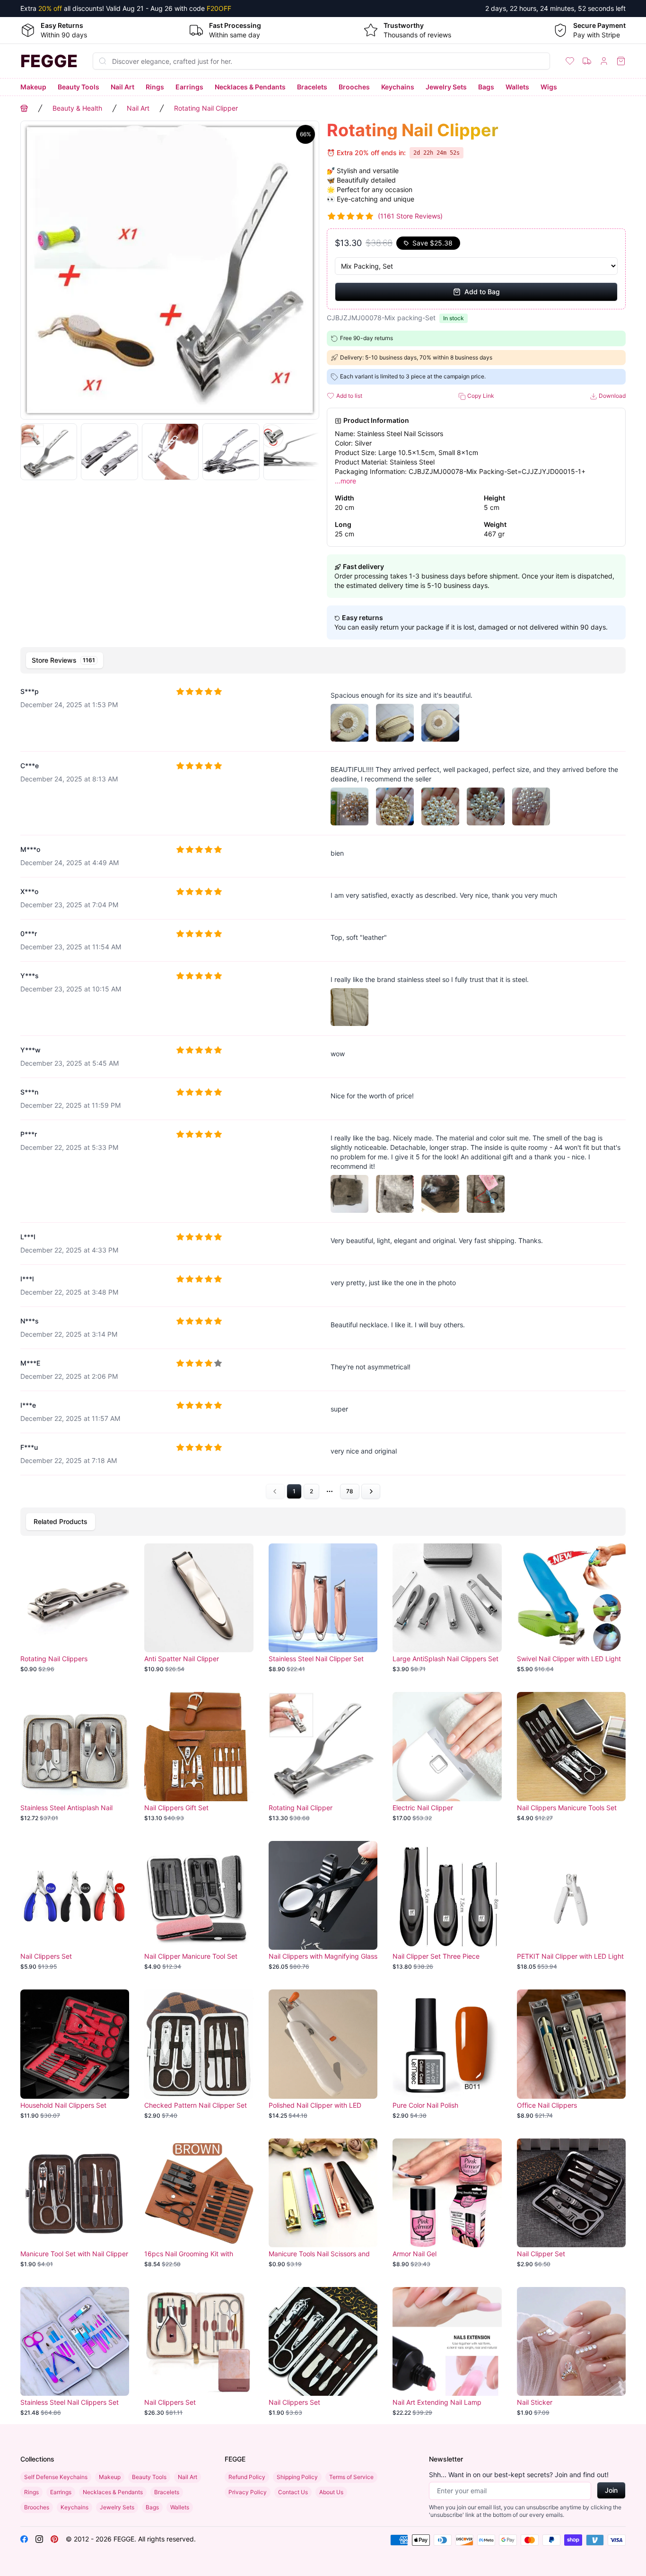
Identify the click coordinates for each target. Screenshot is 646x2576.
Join (611, 2490)
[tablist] (323, 660)
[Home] (24, 108)
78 (350, 1491)
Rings (155, 87)
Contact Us (293, 2492)
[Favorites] (570, 61)
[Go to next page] (371, 1491)
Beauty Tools (79, 87)
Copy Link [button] (480, 396)
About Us (331, 2492)
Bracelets (312, 87)
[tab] (65, 660)
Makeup (33, 87)
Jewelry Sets (446, 87)
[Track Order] (587, 61)
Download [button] (611, 396)
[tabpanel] (323, 1089)
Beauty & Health (77, 108)
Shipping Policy (297, 2477)
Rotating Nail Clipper (206, 108)
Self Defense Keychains (56, 2477)
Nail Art (122, 87)
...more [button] (345, 481)
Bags (486, 87)
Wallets (517, 87)
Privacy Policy (248, 2492)
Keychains (398, 87)
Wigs (549, 87)
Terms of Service (351, 2477)
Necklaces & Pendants (250, 87)
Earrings (189, 87)
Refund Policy (247, 2477)
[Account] (604, 61)
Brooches (354, 87)
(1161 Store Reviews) (410, 216)
